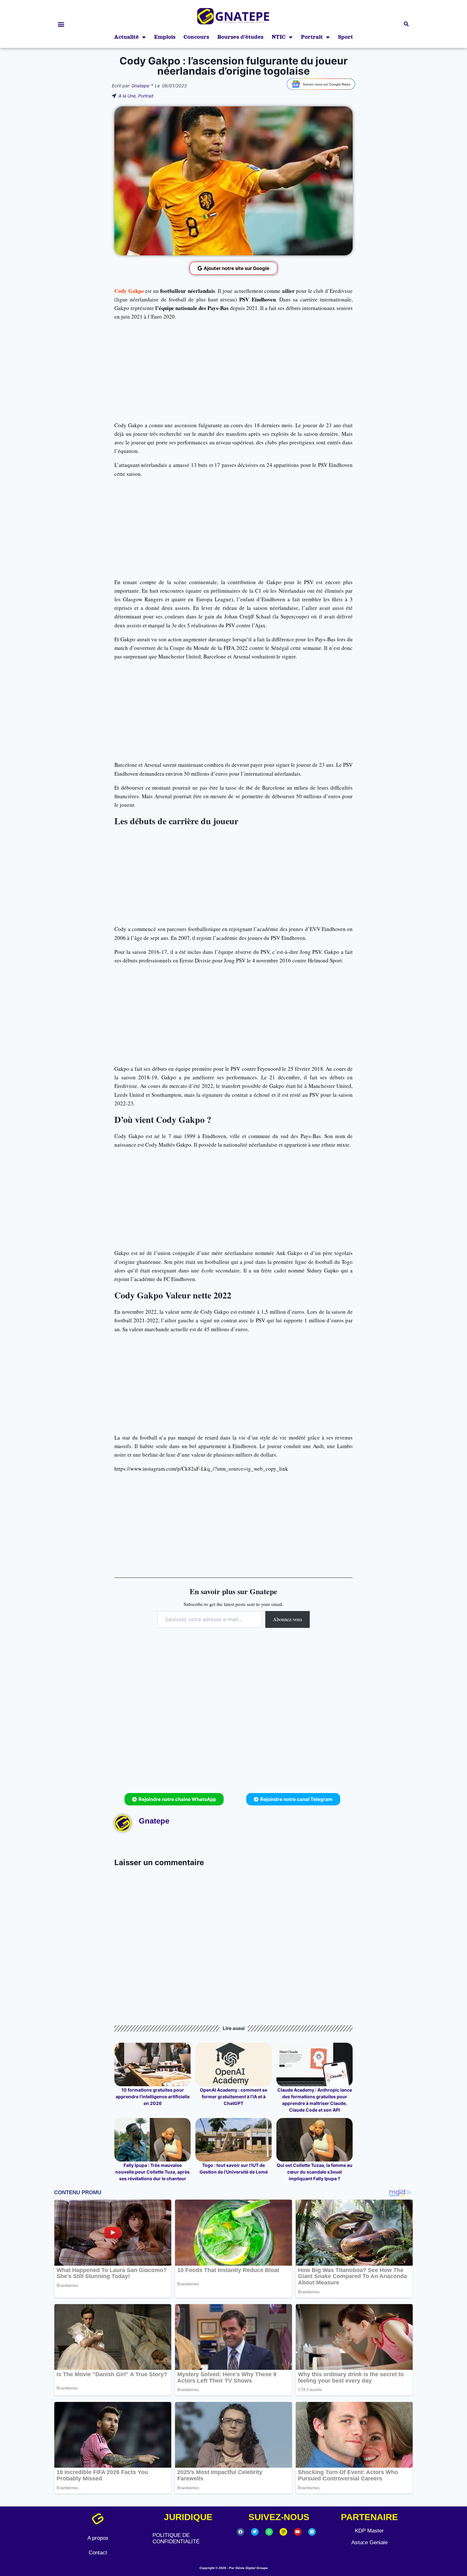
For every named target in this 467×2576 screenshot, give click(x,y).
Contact (98, 2553)
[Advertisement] (233, 371)
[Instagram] (283, 2532)
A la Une (127, 96)
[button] (61, 24)
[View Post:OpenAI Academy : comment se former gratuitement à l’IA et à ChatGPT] (233, 2064)
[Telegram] (312, 2532)
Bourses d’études (240, 37)
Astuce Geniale (369, 2542)
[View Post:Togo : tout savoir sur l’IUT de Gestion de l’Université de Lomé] (233, 2140)
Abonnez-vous (288, 1619)
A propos (98, 2538)
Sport (345, 37)
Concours (196, 37)
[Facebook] (240, 2532)
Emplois (165, 37)
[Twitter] (255, 2532)
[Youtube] (298, 2532)
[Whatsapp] (269, 2532)
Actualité (126, 37)
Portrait (312, 37)
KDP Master (369, 2531)
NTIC (279, 37)
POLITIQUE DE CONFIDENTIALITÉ (176, 2538)
